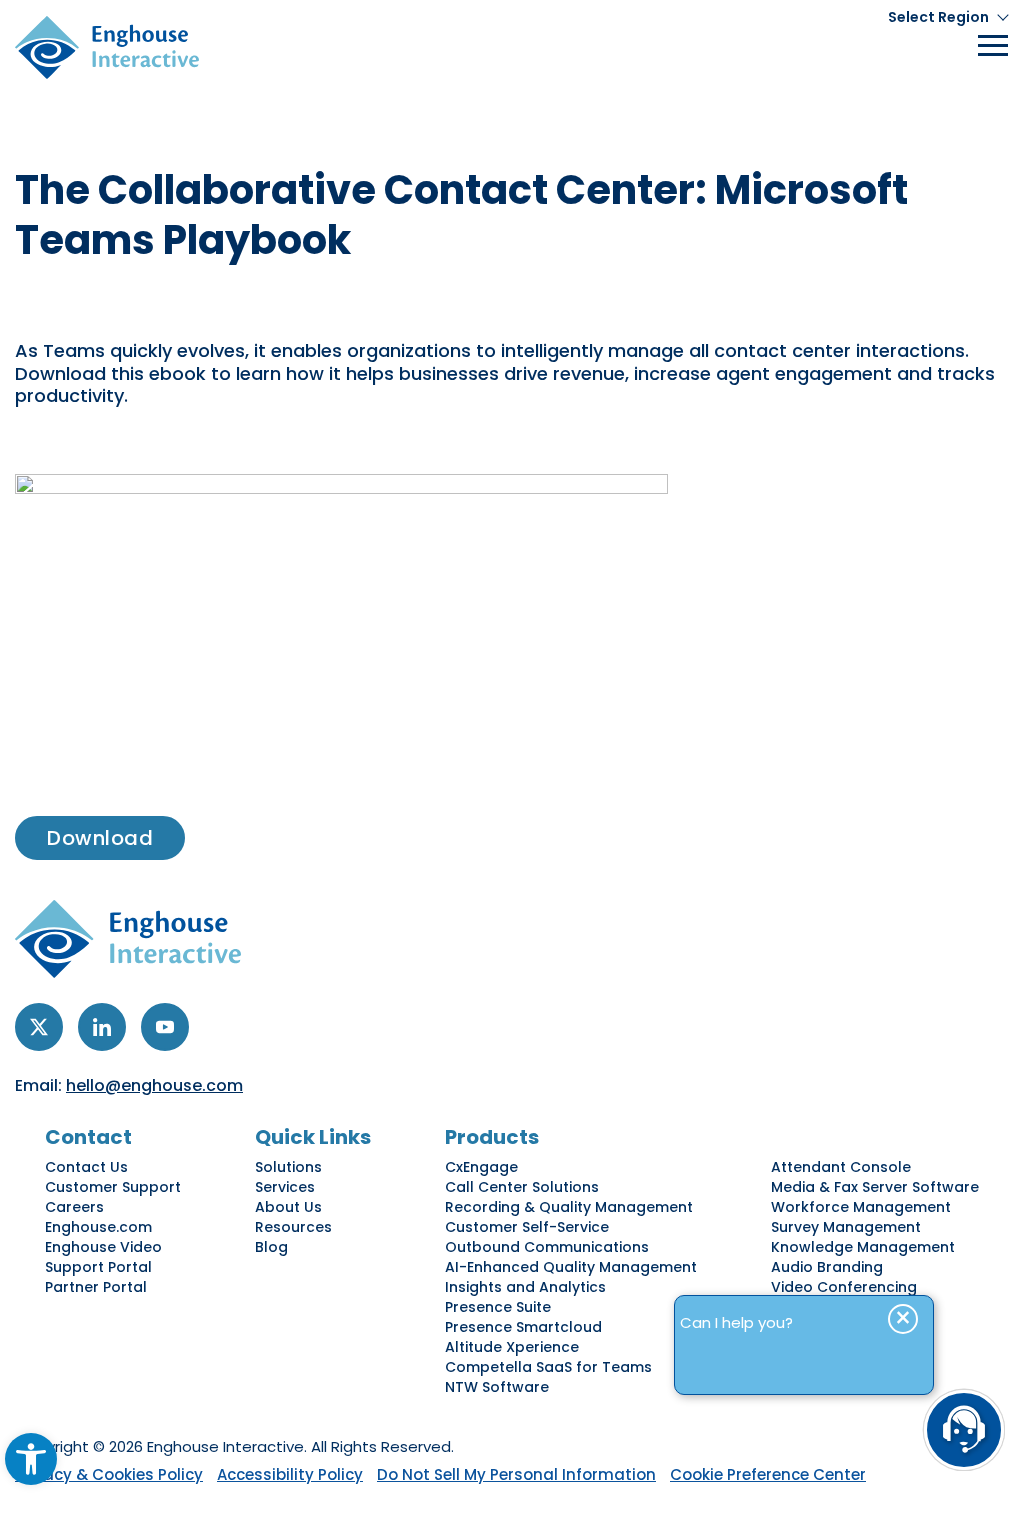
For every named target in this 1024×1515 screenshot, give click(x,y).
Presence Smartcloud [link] (523, 1327)
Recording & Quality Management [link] (569, 1207)
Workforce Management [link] (861, 1207)
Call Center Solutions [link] (522, 1187)
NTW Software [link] (497, 1387)
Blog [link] (271, 1247)
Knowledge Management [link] (863, 1247)
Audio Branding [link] (827, 1267)
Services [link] (285, 1187)
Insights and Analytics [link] (525, 1287)
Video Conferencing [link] (844, 1287)
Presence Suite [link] (498, 1307)
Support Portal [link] (98, 1267)
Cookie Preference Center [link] (768, 1474)
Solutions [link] (288, 1167)
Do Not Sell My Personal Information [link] (516, 1474)
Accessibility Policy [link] (290, 1474)
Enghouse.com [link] (98, 1227)
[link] (31, 1459)
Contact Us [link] (86, 1167)
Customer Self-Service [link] (527, 1227)
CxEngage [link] (481, 1167)
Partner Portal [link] (96, 1287)
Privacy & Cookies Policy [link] (109, 1474)
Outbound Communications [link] (547, 1247)
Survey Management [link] (846, 1227)
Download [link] (100, 838)
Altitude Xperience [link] (512, 1347)
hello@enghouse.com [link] (154, 1085)
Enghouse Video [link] (103, 1247)
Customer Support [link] (113, 1187)
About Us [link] (288, 1207)
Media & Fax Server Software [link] (875, 1187)
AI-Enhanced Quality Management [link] (571, 1267)
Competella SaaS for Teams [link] (548, 1367)
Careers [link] (74, 1207)
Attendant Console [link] (841, 1167)
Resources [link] (293, 1227)
